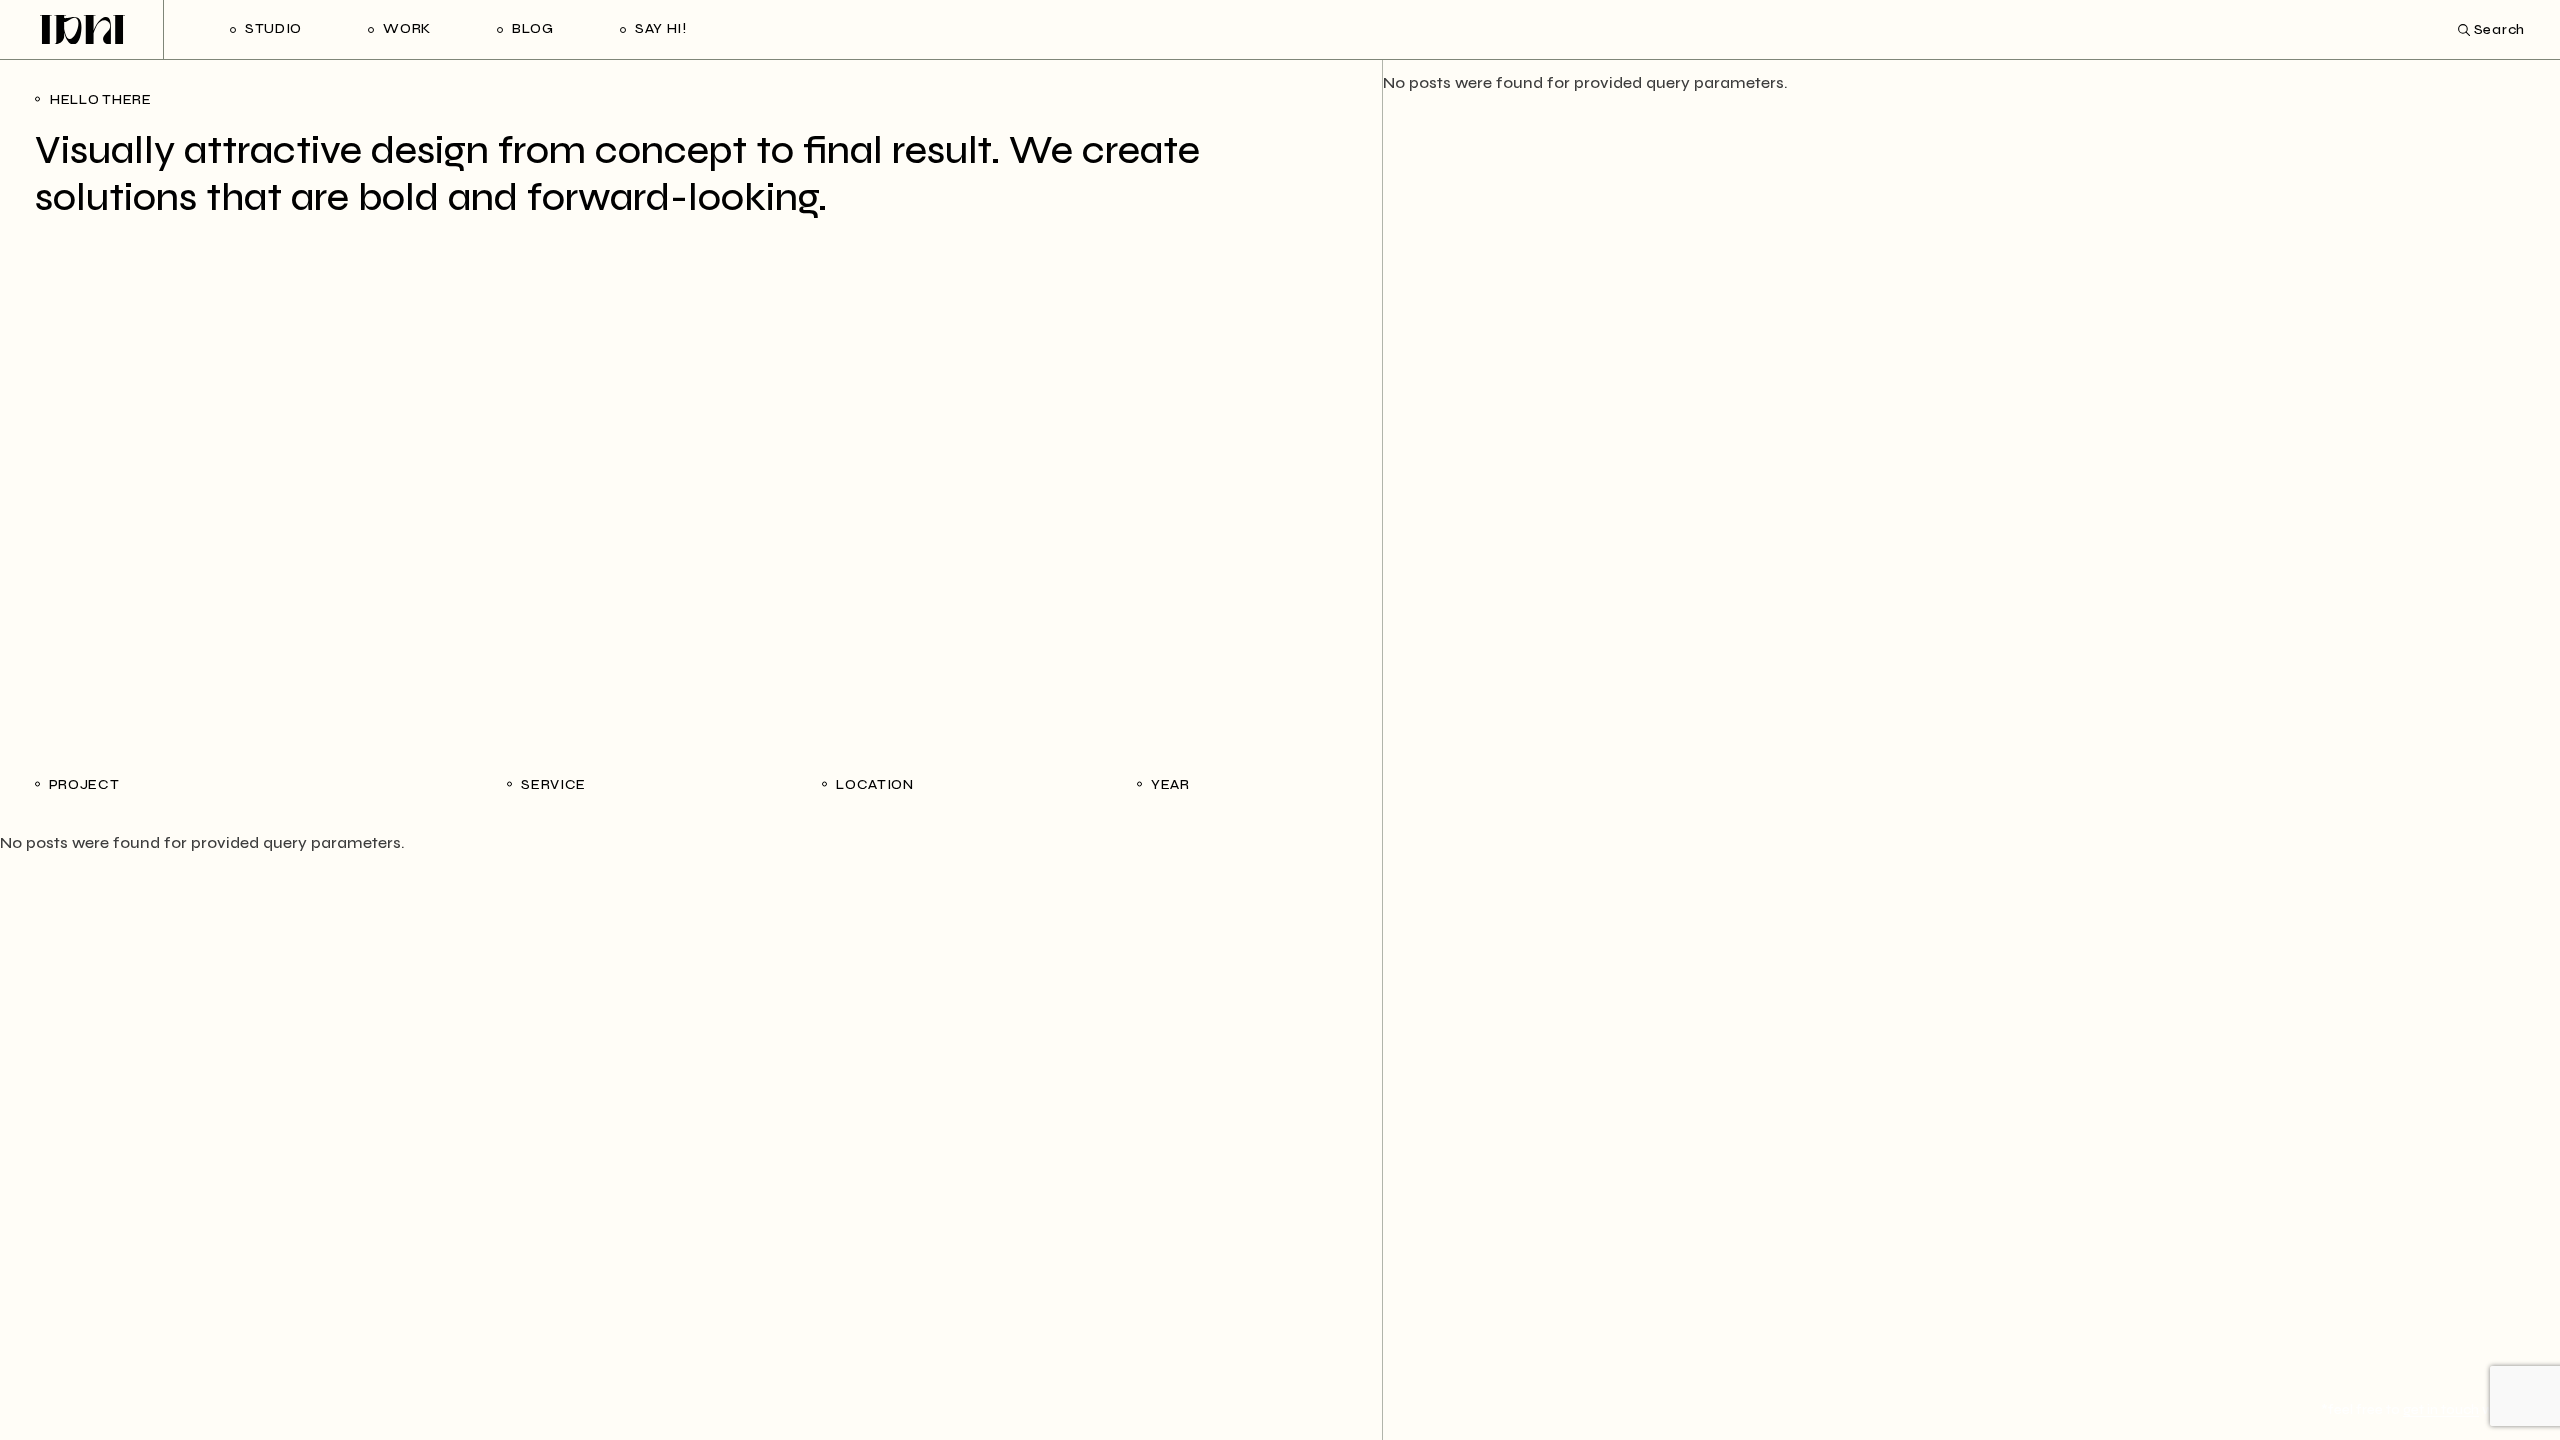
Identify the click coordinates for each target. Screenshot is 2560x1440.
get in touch (2441, 1409)
